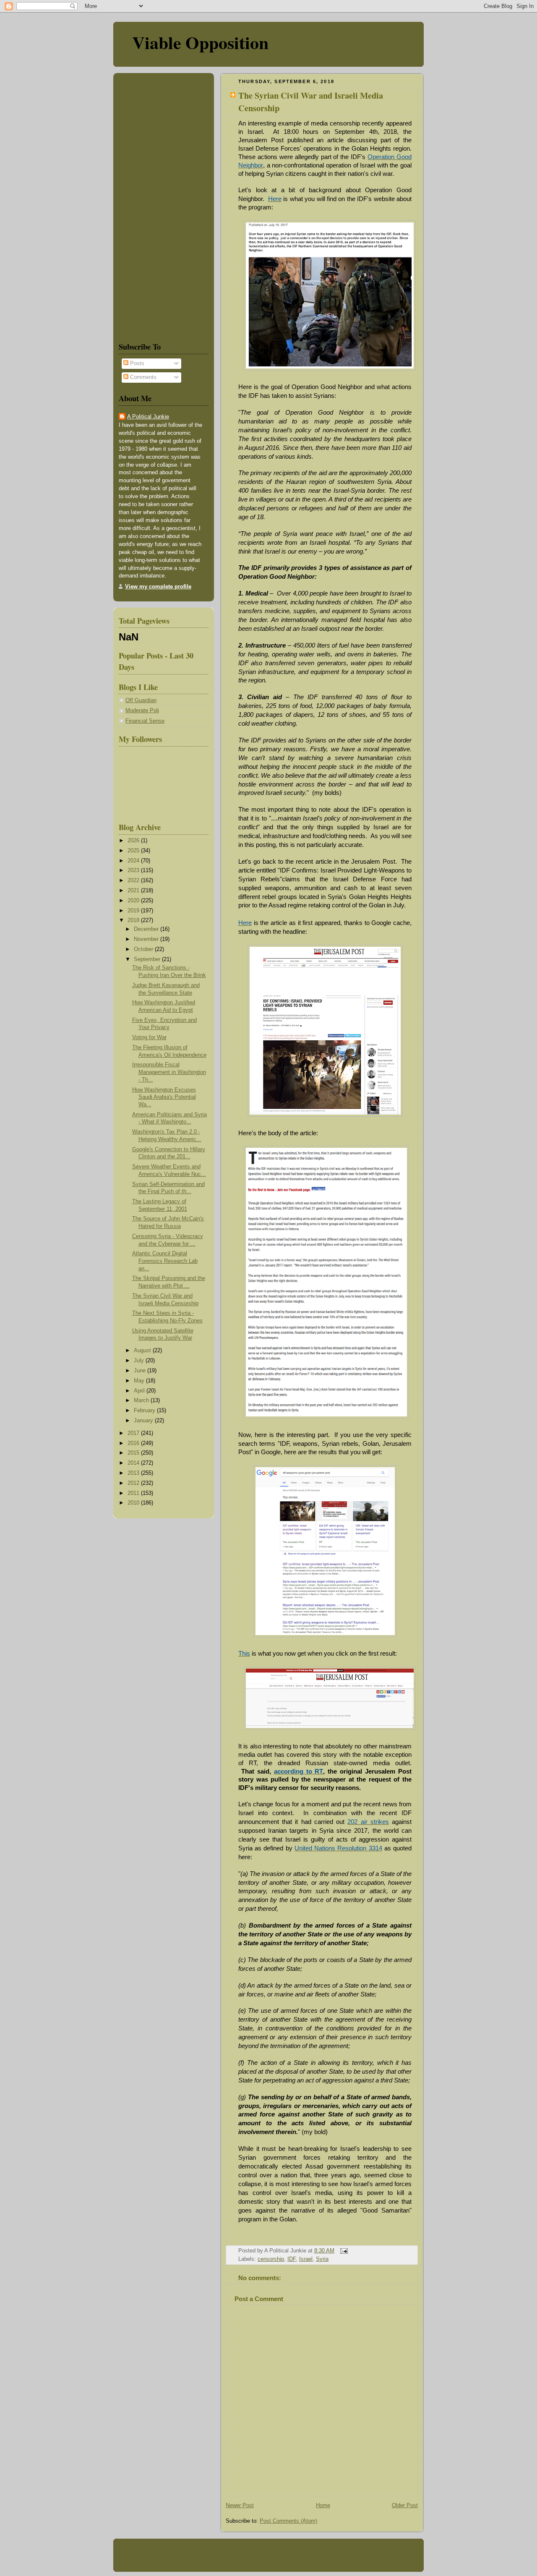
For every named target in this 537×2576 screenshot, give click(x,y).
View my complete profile (158, 587)
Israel (306, 2259)
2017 (134, 1433)
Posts (136, 363)
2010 (134, 1503)
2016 (134, 1443)
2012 (134, 1483)
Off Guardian (141, 700)
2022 (134, 880)
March (142, 1400)
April (140, 1391)
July (140, 1361)
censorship (271, 2259)
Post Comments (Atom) (288, 2521)
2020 (134, 901)
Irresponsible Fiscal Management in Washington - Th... (169, 1072)
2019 (134, 911)
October (144, 949)
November (147, 939)
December (147, 929)
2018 (134, 920)
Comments (142, 377)
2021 (134, 891)
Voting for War (149, 1037)
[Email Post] (343, 2251)
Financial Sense (145, 721)
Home (323, 2505)
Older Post (405, 2505)
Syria (322, 2259)
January (144, 1421)
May (140, 1381)
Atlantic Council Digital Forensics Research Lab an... (165, 1261)
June (141, 1371)
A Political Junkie (148, 417)
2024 (134, 861)
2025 (134, 851)
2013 (134, 1473)
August (143, 1351)
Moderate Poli (142, 711)
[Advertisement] (144, 206)
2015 (134, 1453)
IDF (292, 2259)
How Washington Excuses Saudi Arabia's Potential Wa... (164, 1097)
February (145, 1411)
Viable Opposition (200, 42)
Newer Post (240, 2505)
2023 (134, 870)
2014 (134, 1463)
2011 (134, 1493)
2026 (134, 841)
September (148, 959)
